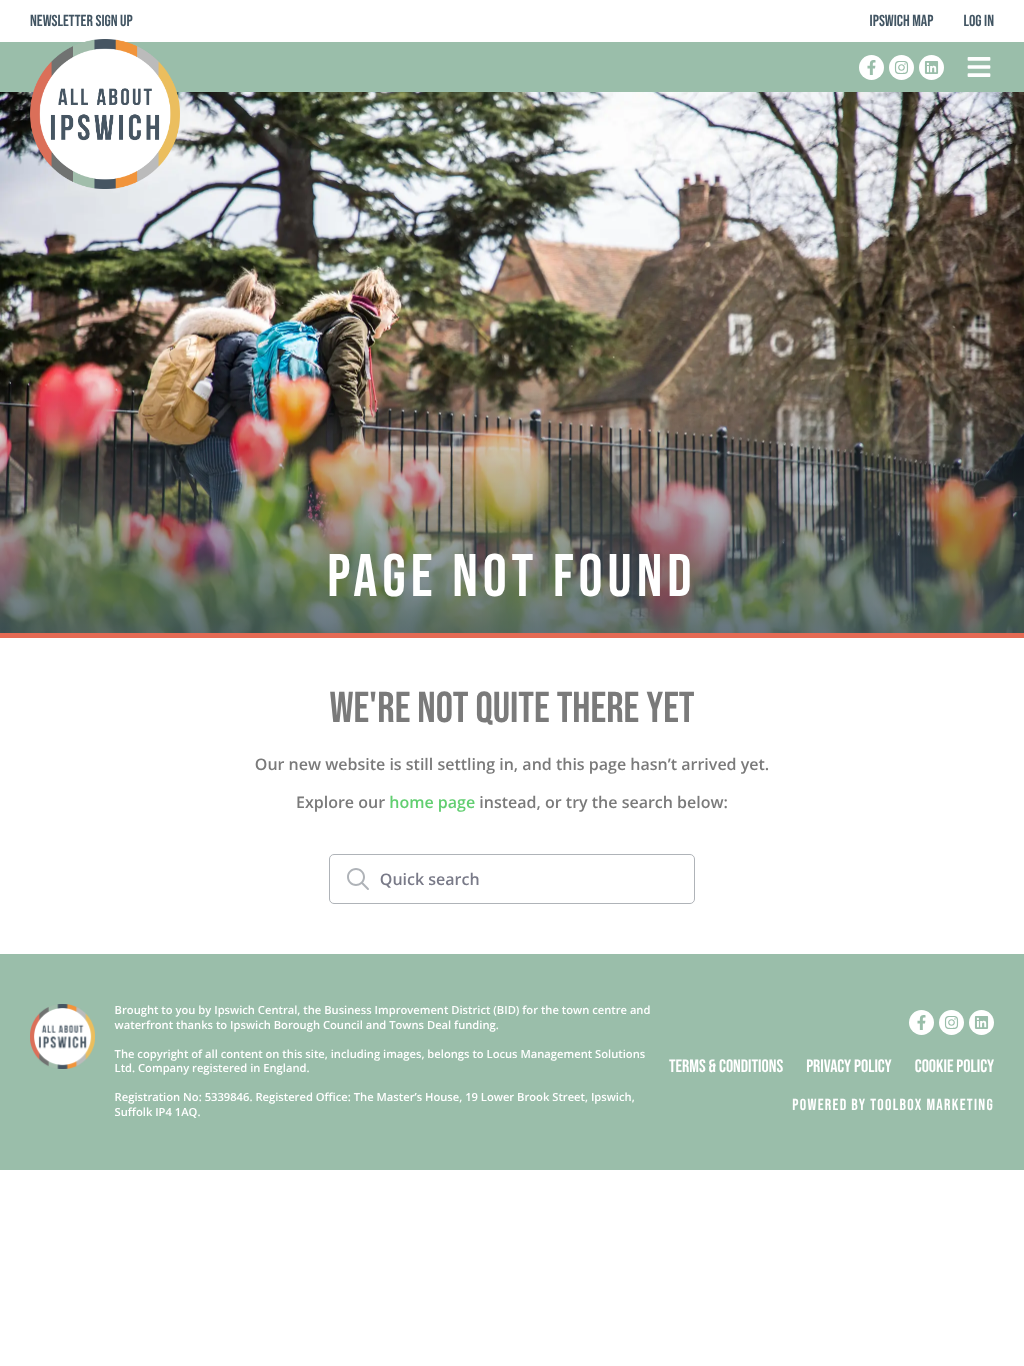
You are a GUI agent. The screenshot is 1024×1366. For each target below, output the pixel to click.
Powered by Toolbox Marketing (893, 1105)
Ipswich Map (902, 21)
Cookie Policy (954, 1068)
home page (432, 802)
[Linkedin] (931, 67)
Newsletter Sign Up (81, 21)
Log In (978, 21)
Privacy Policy (849, 1068)
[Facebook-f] (871, 67)
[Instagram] (901, 67)
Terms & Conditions (726, 1068)
